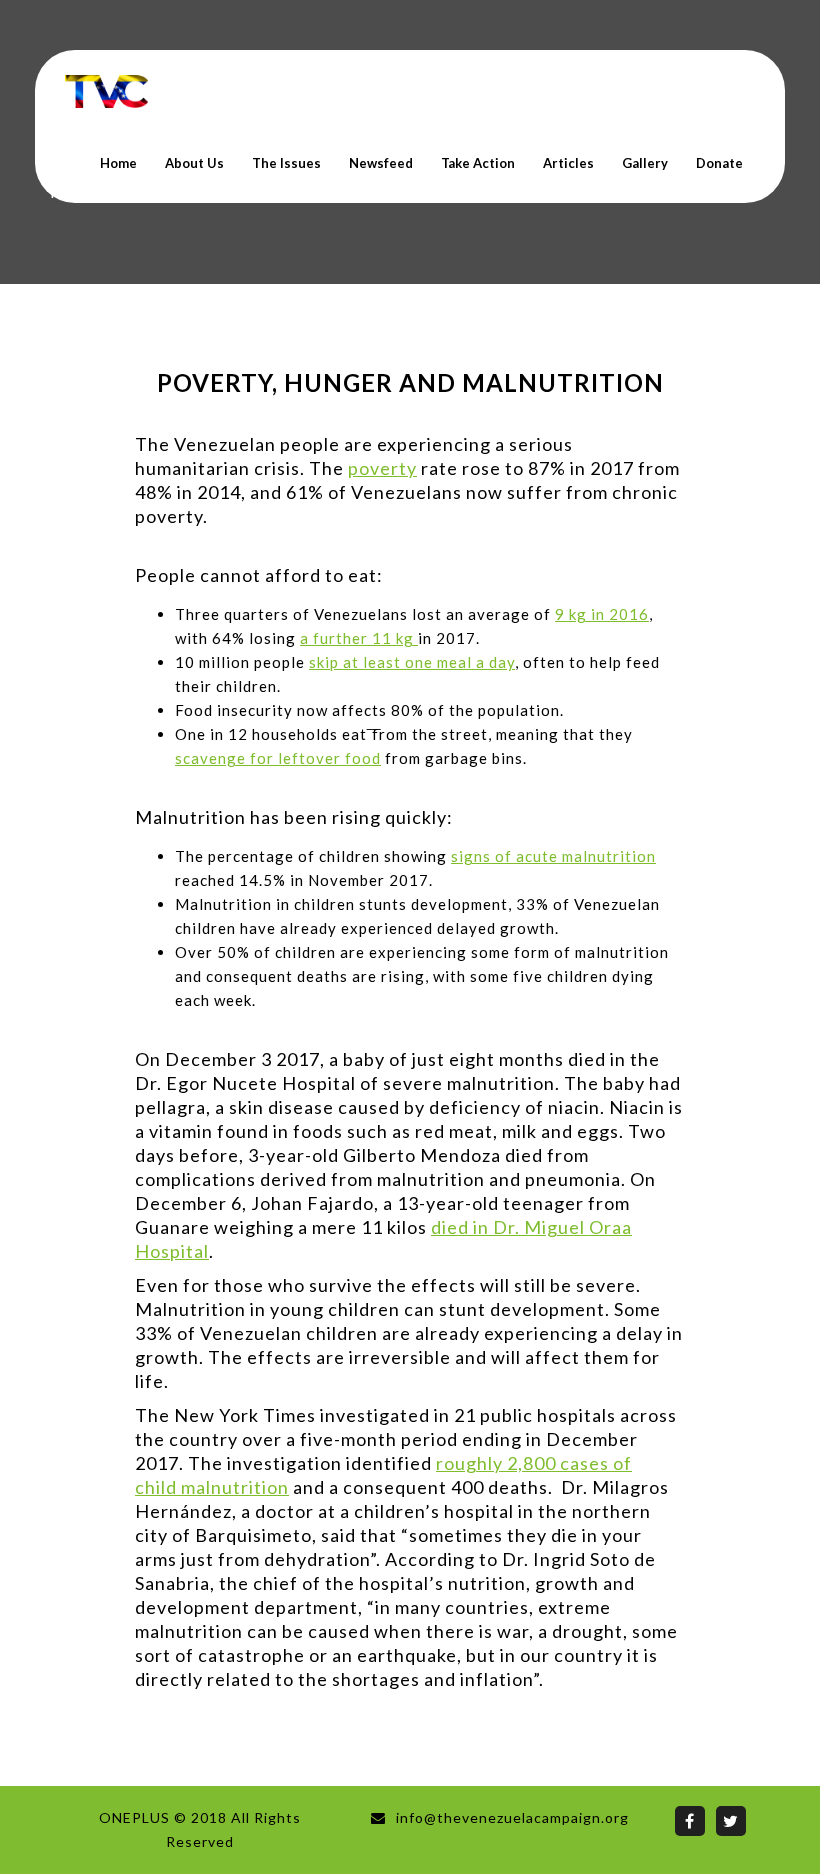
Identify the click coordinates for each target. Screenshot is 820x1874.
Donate (719, 163)
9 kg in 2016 (602, 614)
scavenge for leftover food (278, 758)
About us (194, 163)
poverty (382, 468)
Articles (568, 163)
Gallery (645, 163)
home (118, 163)
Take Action (478, 163)
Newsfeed (381, 163)
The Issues (286, 163)
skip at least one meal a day (412, 662)
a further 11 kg (359, 638)
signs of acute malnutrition (553, 856)
